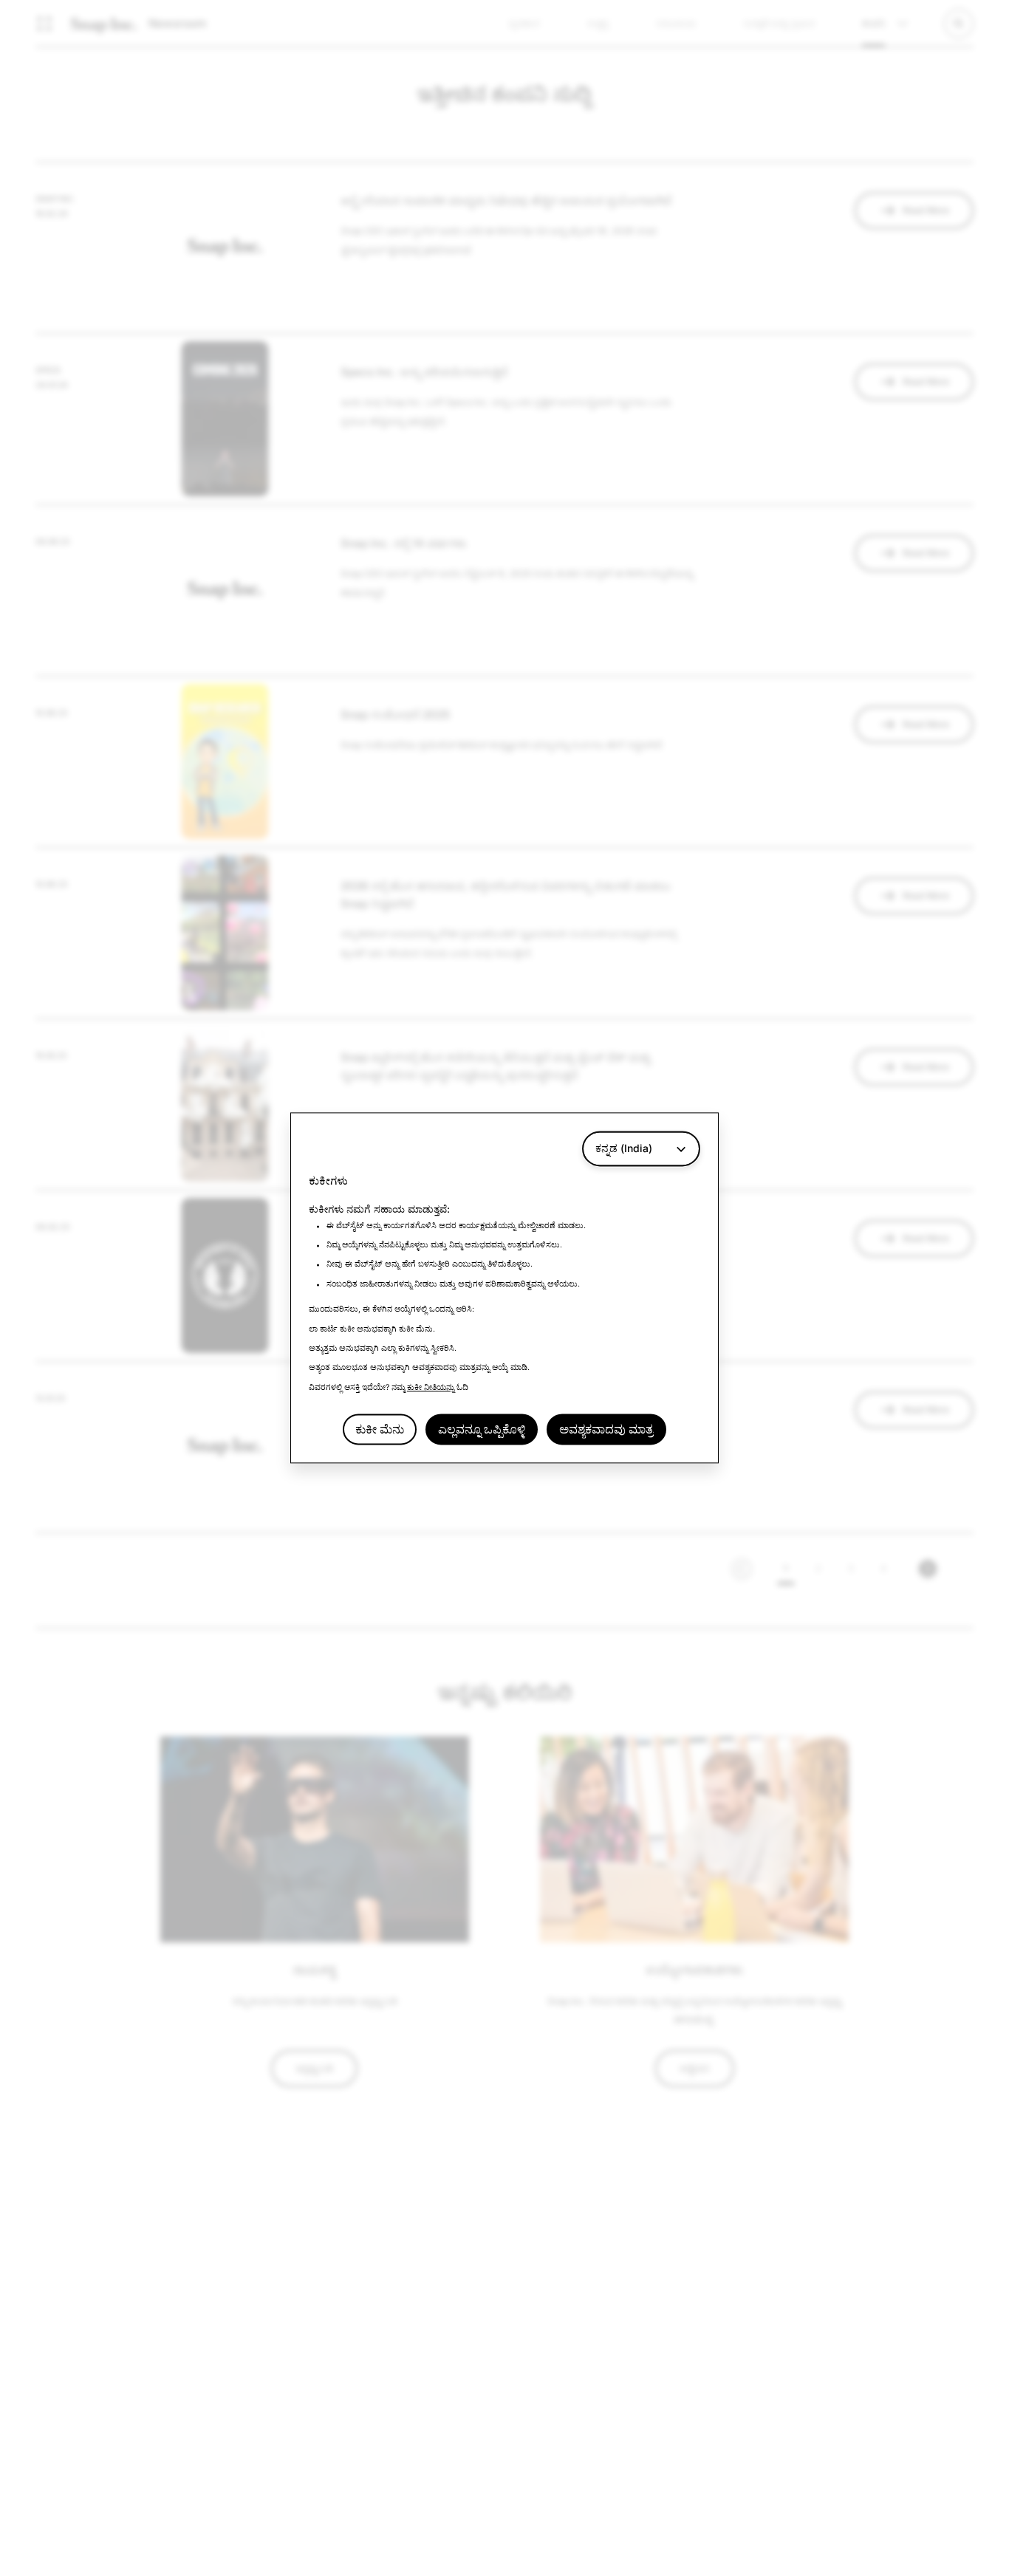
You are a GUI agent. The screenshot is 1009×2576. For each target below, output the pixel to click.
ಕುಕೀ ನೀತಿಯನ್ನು (431, 1387)
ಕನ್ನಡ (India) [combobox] (624, 1148)
